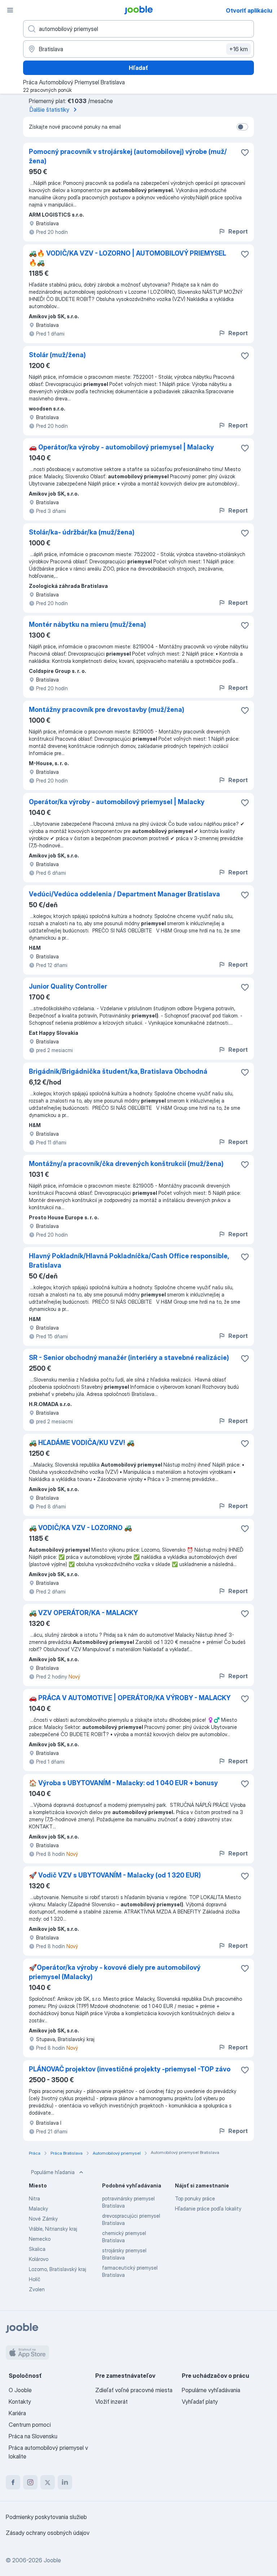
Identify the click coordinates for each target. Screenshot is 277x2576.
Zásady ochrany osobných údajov (48, 2533)
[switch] (242, 127)
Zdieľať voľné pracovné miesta (134, 2390)
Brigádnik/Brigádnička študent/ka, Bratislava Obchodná (118, 1071)
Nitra (34, 2198)
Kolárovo (39, 2259)
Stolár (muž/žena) (57, 355)
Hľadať (138, 68)
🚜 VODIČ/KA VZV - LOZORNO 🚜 (80, 1528)
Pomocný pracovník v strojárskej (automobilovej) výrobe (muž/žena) (128, 156)
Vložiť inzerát (111, 2402)
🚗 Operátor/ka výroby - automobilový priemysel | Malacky (121, 447)
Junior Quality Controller (68, 986)
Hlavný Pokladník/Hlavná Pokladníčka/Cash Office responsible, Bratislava (129, 1261)
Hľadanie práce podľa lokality (208, 2209)
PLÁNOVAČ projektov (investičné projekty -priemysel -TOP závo (130, 2069)
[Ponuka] (10, 10)
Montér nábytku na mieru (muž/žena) (87, 624)
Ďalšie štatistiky (49, 110)
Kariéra (17, 2413)
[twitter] (48, 2482)
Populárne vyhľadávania (211, 2390)
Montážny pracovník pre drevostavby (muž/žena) (107, 710)
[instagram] (30, 2482)
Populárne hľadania (53, 2172)
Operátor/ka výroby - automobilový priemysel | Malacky (117, 802)
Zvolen (37, 2289)
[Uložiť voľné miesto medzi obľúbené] (245, 152)
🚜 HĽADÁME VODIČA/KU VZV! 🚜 (82, 1443)
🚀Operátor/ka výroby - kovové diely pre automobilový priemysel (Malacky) (115, 1972)
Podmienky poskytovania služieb (46, 2517)
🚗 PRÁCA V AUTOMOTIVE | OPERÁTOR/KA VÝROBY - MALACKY (130, 1698)
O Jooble (20, 2390)
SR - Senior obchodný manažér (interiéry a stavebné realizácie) (129, 1358)
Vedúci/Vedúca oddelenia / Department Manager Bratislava (124, 894)
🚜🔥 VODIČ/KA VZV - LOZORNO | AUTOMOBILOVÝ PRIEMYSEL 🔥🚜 (127, 258)
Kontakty (20, 2402)
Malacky (38, 2209)
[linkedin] (65, 2482)
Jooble (52, 2560)
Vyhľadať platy (200, 2402)
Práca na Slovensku (33, 2436)
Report (238, 231)
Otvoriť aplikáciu (249, 10)
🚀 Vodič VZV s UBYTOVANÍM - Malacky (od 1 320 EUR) (115, 1875)
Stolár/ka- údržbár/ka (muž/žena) (82, 532)
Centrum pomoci (30, 2425)
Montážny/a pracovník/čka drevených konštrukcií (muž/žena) (126, 1164)
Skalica (37, 2249)
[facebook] (13, 2482)
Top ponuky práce (195, 2198)
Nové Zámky (43, 2219)
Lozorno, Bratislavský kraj (58, 2269)
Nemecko (40, 2239)
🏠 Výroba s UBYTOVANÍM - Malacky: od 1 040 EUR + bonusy (123, 1783)
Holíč (35, 2279)
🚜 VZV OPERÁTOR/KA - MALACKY (83, 1613)
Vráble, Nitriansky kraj (53, 2229)
